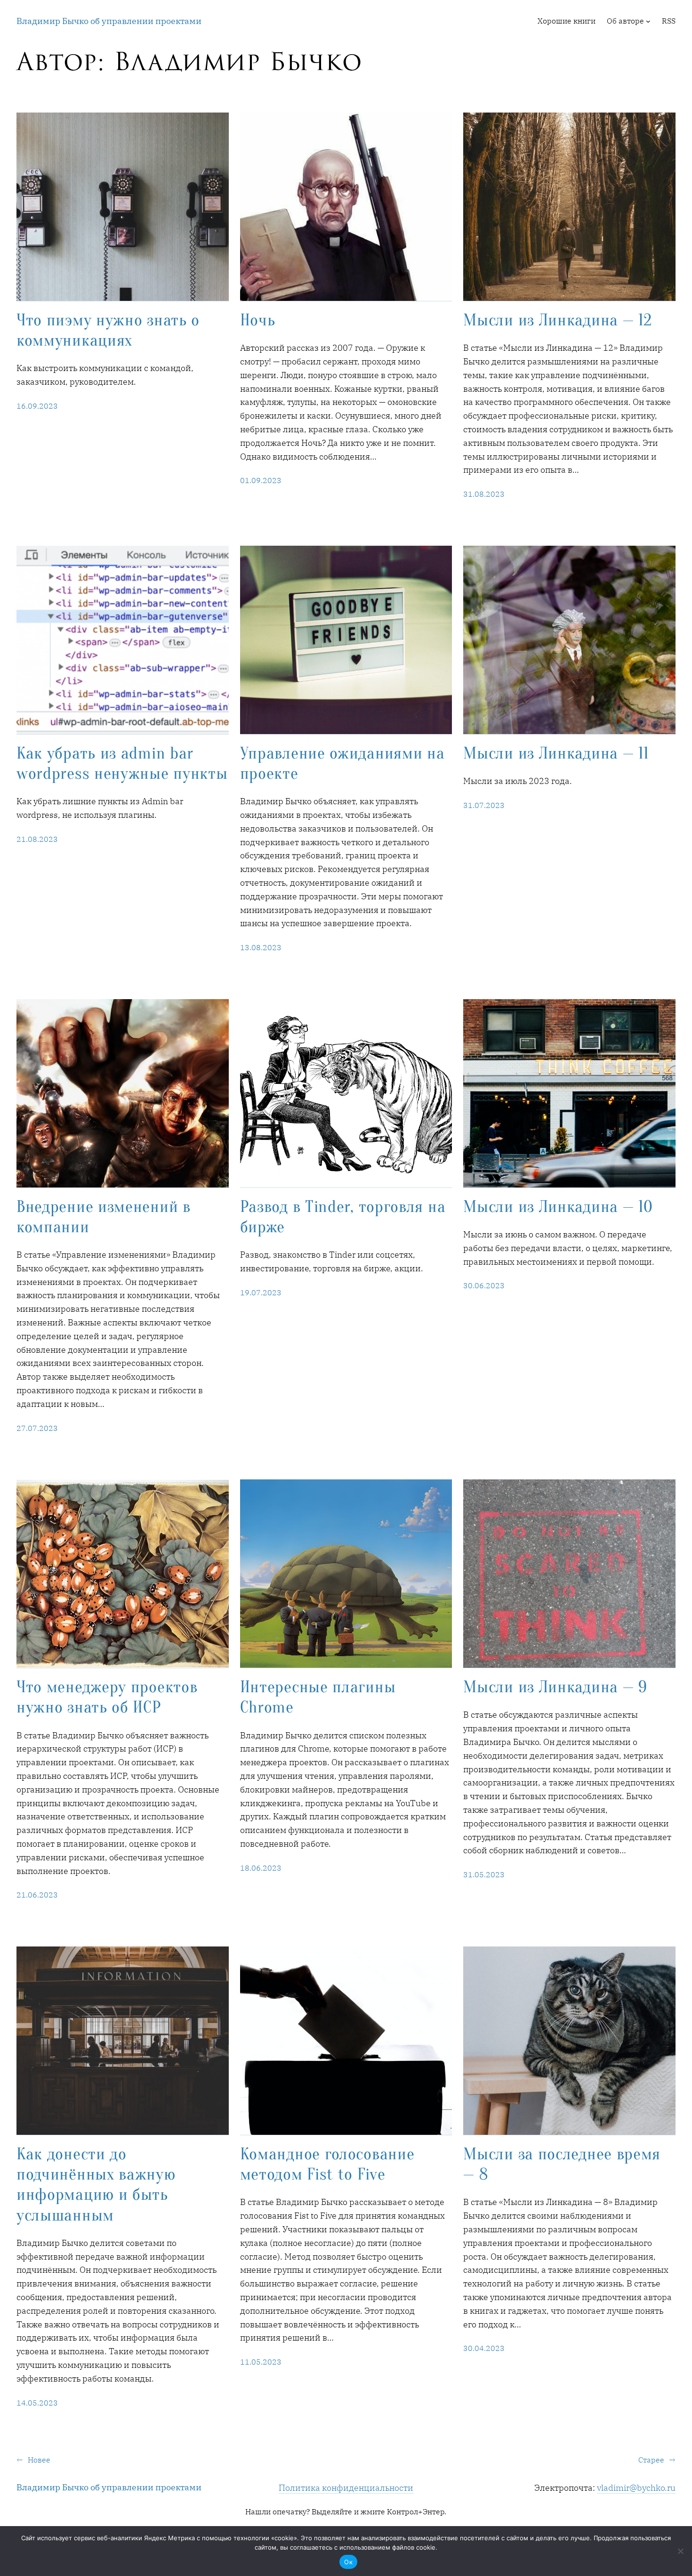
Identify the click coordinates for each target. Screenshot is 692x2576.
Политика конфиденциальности (346, 2488)
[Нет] (680, 2551)
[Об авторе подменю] (648, 21)
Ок (348, 2562)
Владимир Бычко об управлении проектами (109, 21)
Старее (657, 2460)
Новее (33, 2460)
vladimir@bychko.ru (636, 2488)
